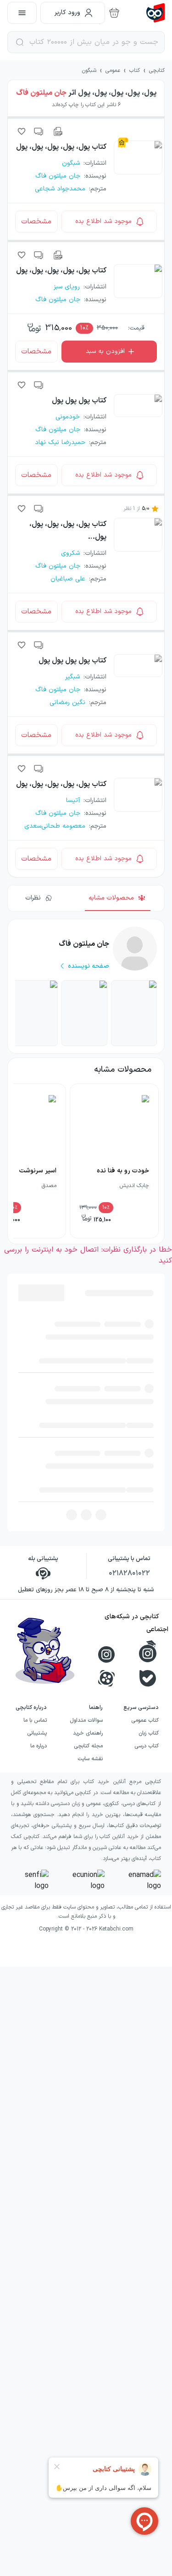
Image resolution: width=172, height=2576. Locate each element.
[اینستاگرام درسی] (148, 1383)
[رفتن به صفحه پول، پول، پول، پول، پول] (84, 1013)
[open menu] (22, 13)
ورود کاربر (67, 13)
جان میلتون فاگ (41, 93)
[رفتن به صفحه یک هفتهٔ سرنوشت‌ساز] (35, 1013)
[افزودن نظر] (39, 131)
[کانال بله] (148, 1410)
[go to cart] (114, 13)
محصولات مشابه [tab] (111, 898)
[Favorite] (22, 131)
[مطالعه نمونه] (57, 131)
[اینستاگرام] (106, 1386)
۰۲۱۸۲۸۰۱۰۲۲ (129, 1305)
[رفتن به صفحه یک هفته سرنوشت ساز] (134, 1013)
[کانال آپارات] (106, 1410)
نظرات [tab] (33, 898)
